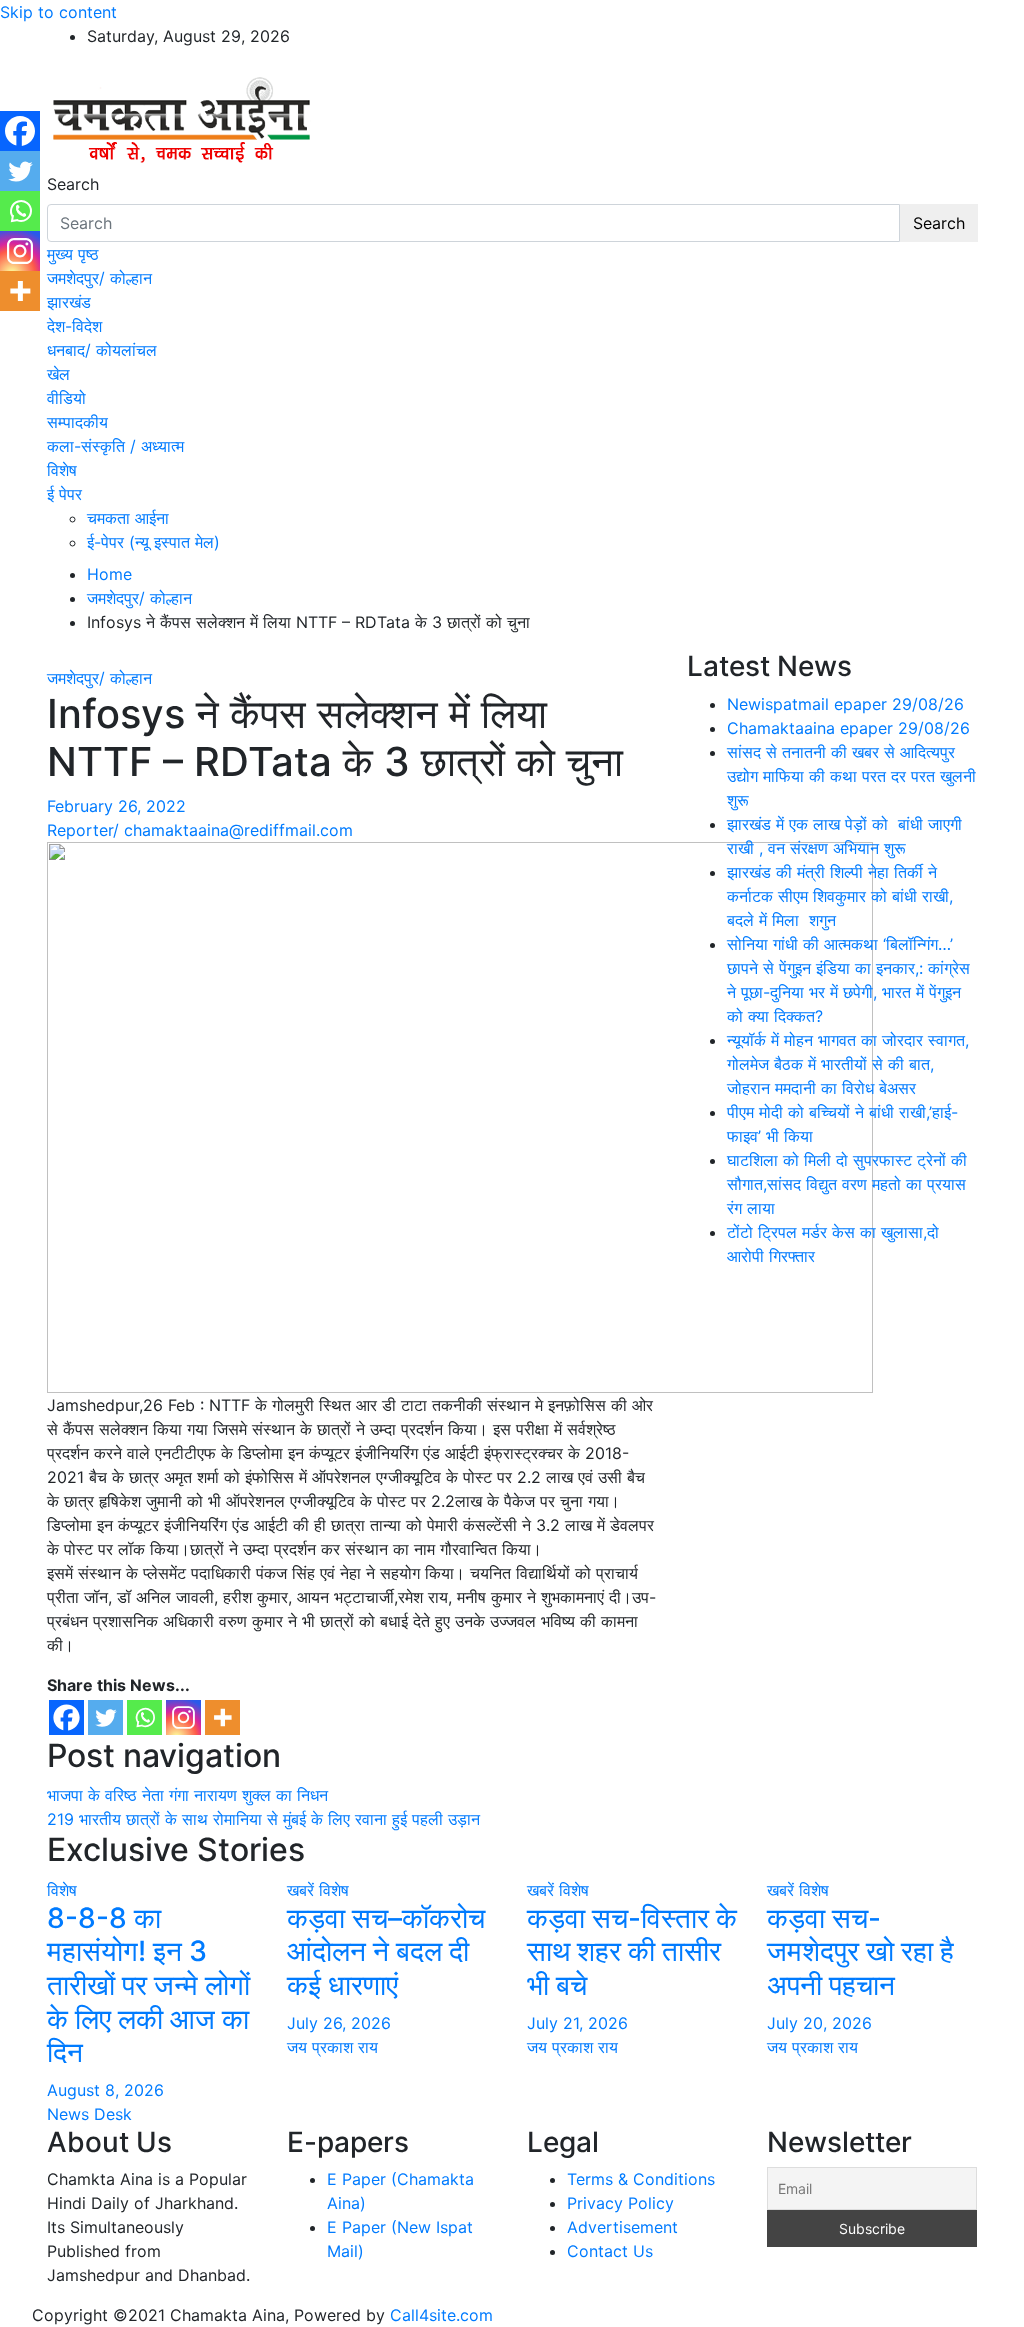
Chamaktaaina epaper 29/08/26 (848, 728)
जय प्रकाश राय (332, 2047)
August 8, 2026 (105, 2090)
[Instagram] (183, 1717)
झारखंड (69, 302)
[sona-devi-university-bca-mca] (460, 1116)
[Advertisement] (832, 1409)
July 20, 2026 (819, 2023)
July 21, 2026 (577, 2023)
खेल (58, 374)
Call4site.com (441, 2315)
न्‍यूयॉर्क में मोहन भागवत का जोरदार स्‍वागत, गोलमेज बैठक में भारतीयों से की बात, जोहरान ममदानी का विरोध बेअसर (848, 1064)
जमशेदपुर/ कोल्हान (99, 278)
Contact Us (610, 2251)
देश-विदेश (74, 326)
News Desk (89, 2114)
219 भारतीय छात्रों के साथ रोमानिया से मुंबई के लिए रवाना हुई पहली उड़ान (263, 1819)
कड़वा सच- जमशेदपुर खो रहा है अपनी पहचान (860, 1951)
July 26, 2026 (339, 2023)
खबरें (300, 1890)
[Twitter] (105, 1717)
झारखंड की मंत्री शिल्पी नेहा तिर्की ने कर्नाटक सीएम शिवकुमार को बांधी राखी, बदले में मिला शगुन (840, 896)
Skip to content (58, 12)
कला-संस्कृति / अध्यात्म (115, 446)
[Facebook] (66, 1717)
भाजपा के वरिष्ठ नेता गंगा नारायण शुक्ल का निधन (187, 1795)
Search (73, 184)
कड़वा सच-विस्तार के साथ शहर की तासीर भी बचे (632, 1951)
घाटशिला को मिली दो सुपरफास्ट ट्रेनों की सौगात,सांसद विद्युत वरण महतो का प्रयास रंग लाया (847, 1184)
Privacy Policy (620, 2203)
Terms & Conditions (641, 2179)
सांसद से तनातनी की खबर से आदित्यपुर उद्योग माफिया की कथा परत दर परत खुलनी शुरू (851, 776)
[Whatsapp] (144, 1717)
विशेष (62, 470)
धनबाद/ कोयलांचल (102, 350)
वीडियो (66, 398)
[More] (222, 1717)
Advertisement (622, 2227)
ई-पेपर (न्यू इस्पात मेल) (153, 542)
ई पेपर (64, 494)
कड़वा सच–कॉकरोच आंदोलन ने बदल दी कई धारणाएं (386, 1951)
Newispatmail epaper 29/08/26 (845, 704)
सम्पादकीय (77, 422)
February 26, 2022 (116, 806)
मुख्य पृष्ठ (73, 254)
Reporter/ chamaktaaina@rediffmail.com (200, 830)
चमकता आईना (128, 518)
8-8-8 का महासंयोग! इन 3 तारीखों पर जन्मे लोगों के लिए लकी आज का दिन (148, 1985)
